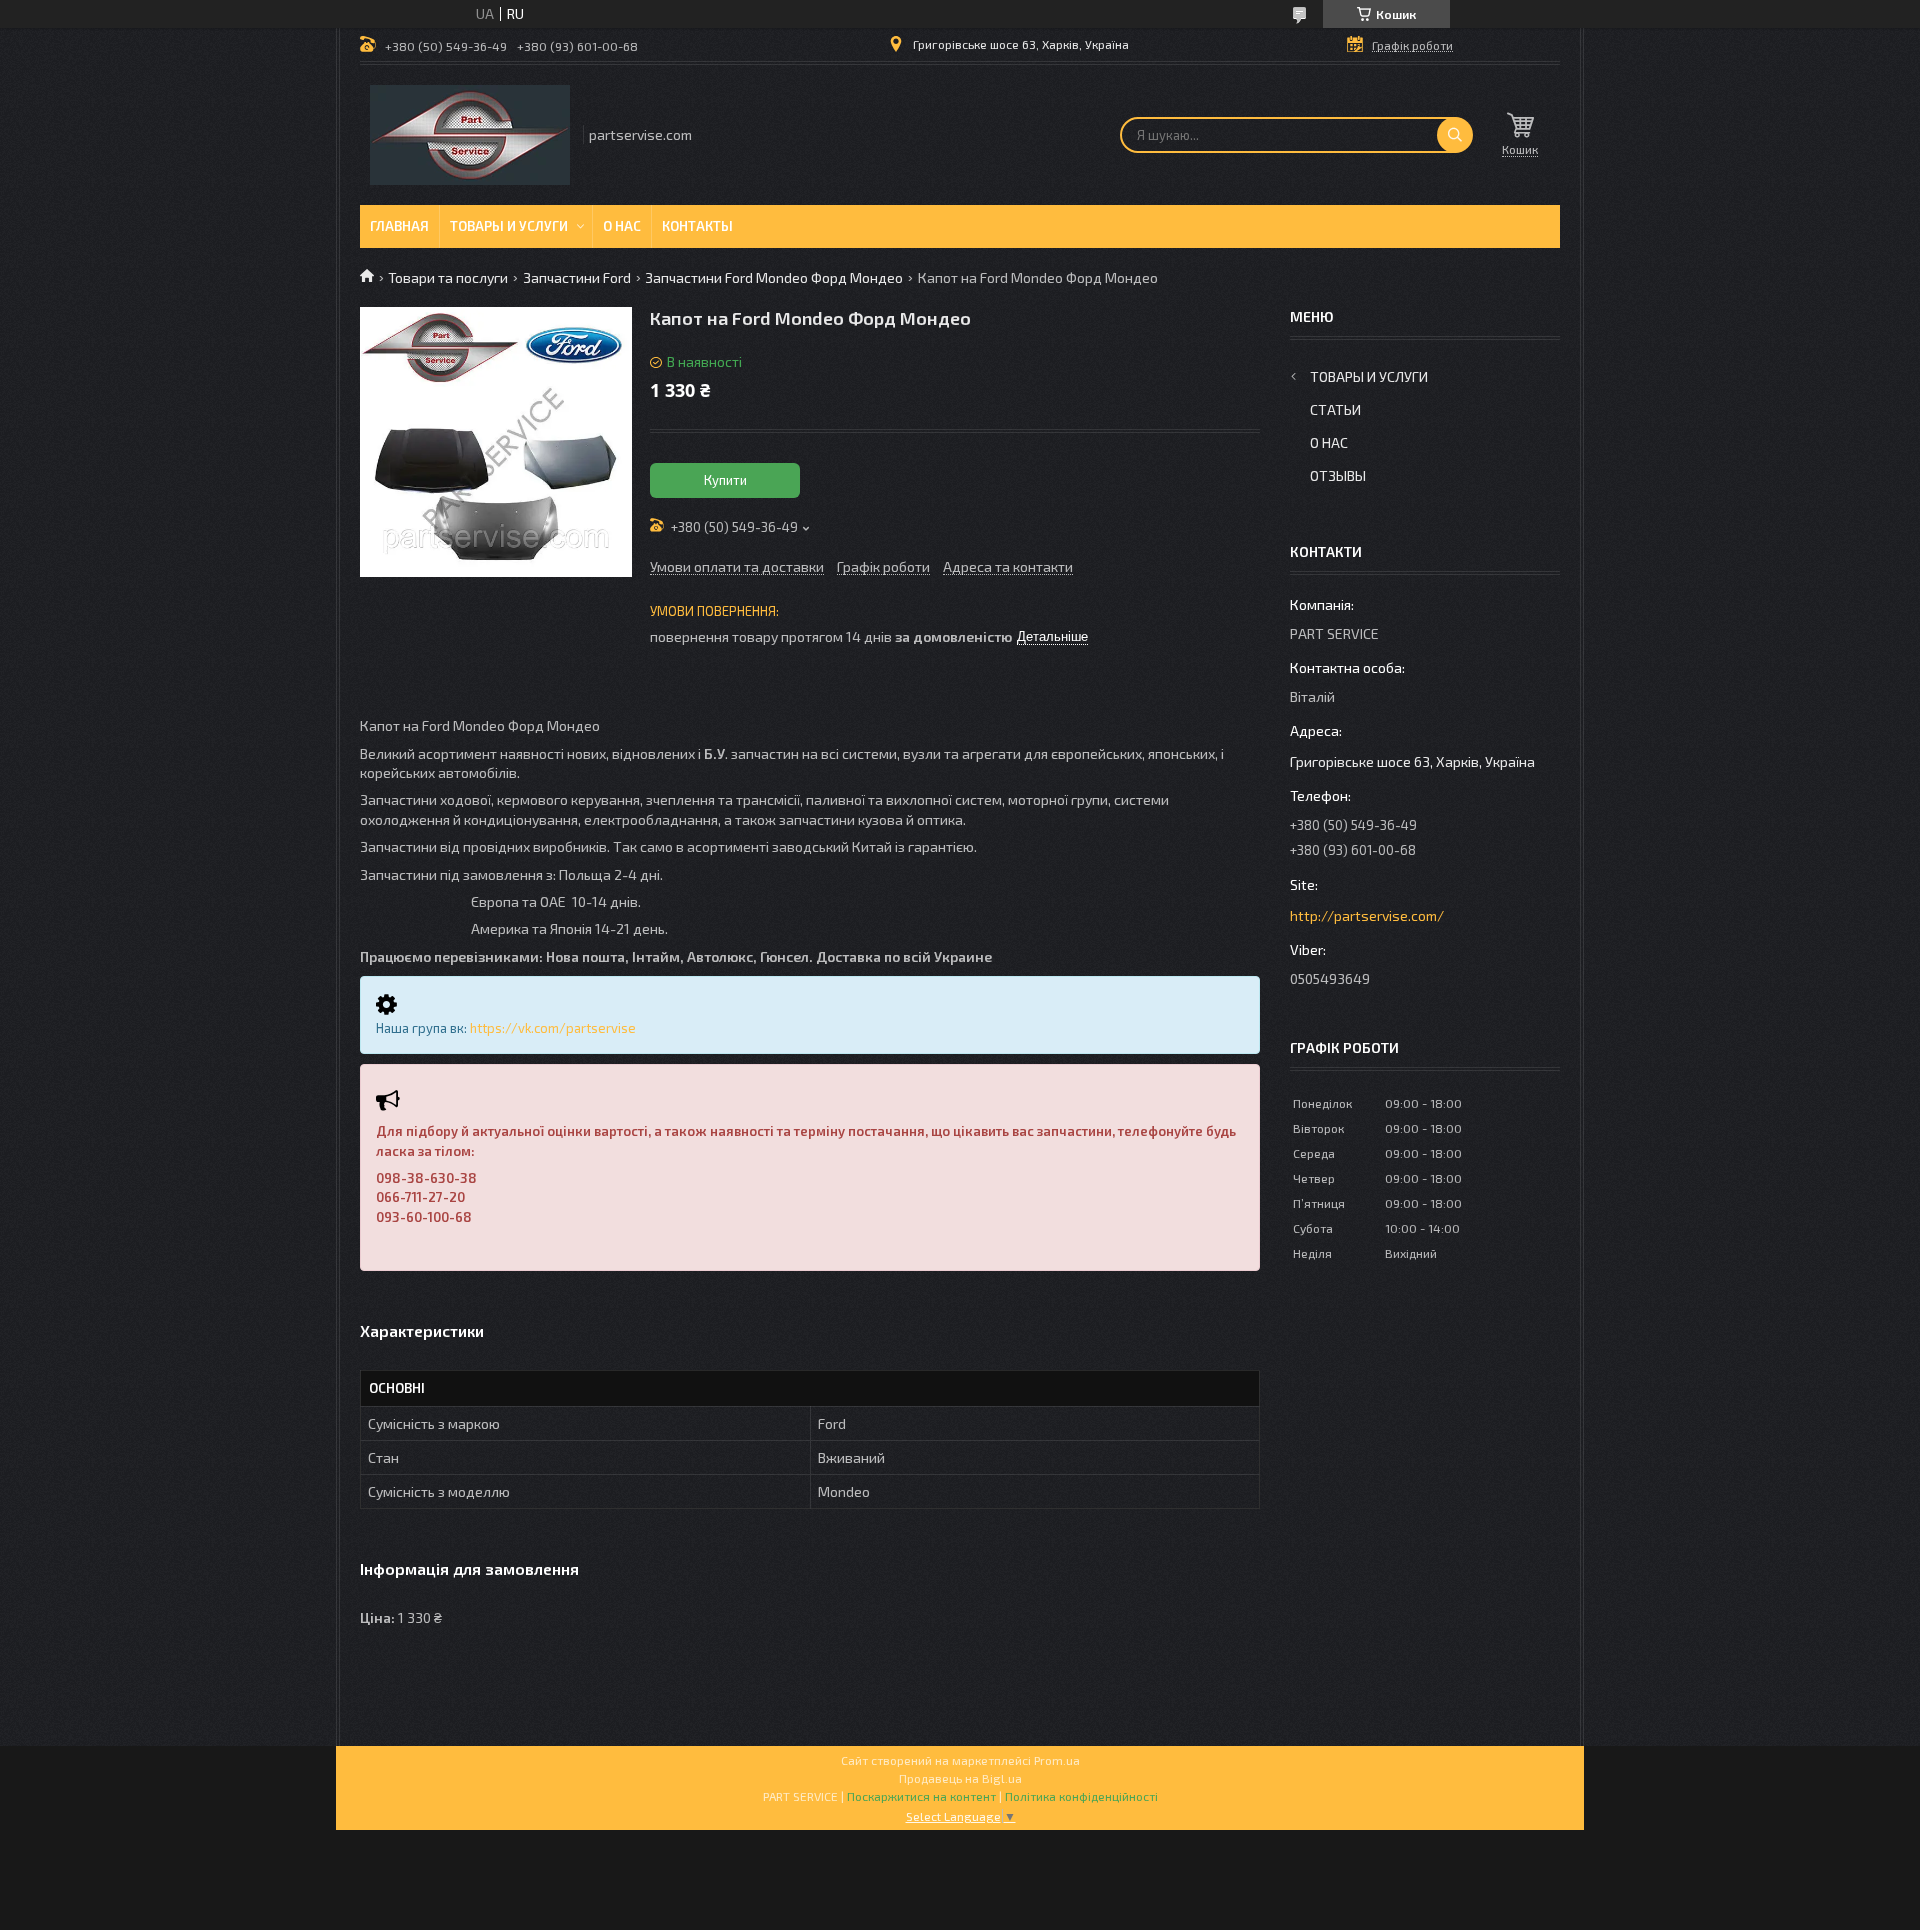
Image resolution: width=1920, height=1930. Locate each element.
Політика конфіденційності (1081, 1796)
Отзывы (1338, 475)
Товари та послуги (448, 277)
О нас (622, 226)
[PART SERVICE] (470, 135)
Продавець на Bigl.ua (960, 1778)
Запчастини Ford (577, 277)
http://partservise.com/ (1367, 915)
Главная (399, 226)
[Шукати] (1455, 135)
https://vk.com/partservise (553, 1028)
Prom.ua (1057, 1760)
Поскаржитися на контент (921, 1796)
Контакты (697, 226)
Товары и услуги (509, 226)
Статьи (1335, 409)
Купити (725, 480)
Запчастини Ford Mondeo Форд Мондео (774, 277)
